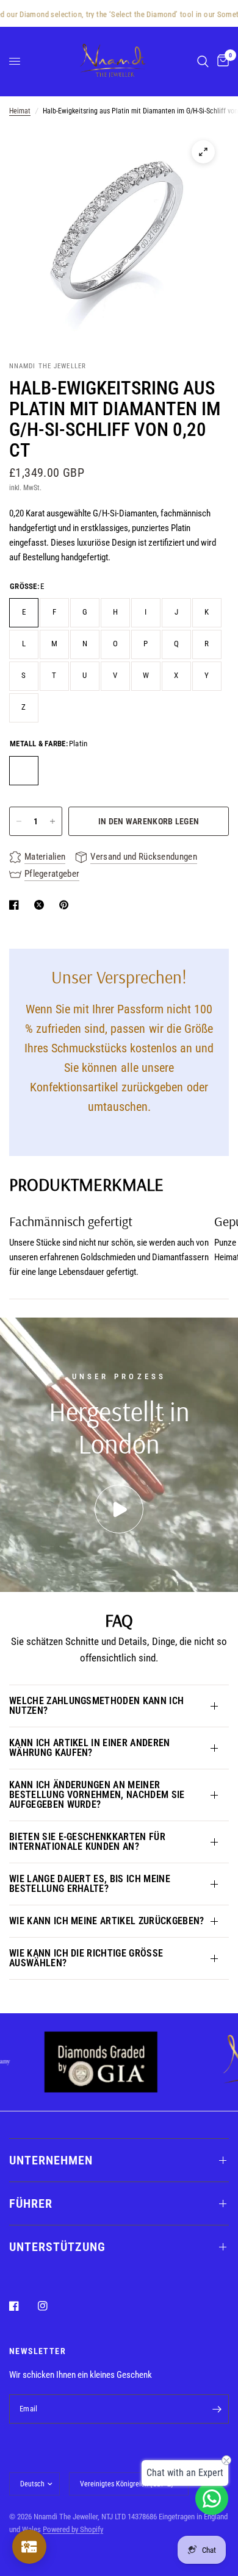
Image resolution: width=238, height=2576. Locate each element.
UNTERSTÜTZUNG (57, 2247)
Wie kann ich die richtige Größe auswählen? (86, 1958)
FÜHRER (31, 2203)
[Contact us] (212, 2499)
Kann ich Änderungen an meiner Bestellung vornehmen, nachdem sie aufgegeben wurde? (97, 1795)
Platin (24, 771)
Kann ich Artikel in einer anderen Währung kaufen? (90, 1748)
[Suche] (203, 61)
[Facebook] (23, 2306)
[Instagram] (51, 2306)
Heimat (20, 111)
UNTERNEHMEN (51, 2160)
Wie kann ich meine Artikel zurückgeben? (106, 1921)
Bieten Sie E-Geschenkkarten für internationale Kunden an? (87, 1842)
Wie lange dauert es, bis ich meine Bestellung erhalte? (90, 1884)
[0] (221, 61)
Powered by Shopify (73, 2529)
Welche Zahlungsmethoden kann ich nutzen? (96, 1706)
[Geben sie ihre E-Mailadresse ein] (217, 2409)
